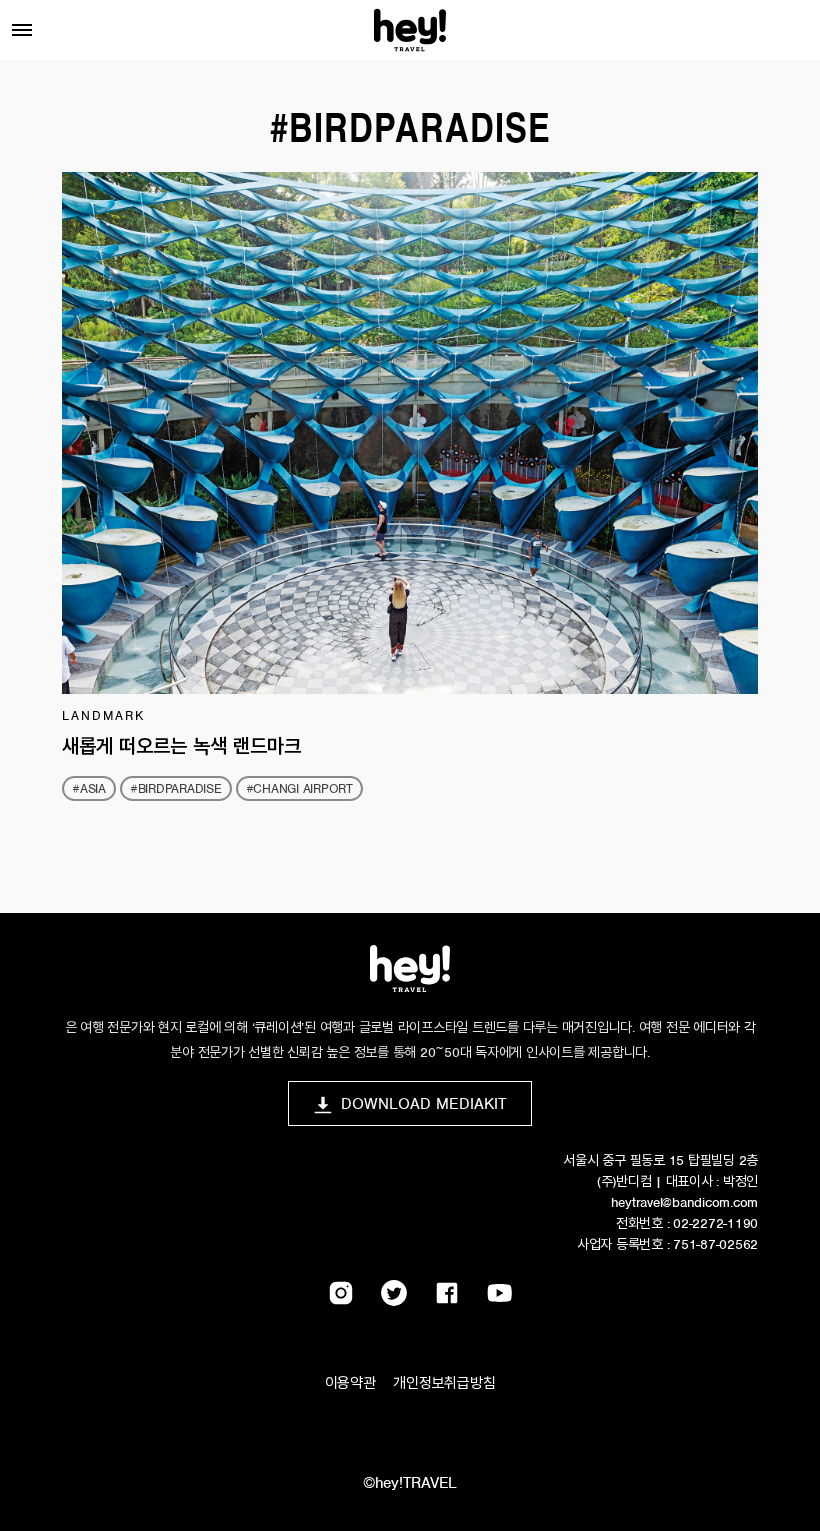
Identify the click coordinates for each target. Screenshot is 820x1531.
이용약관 (350, 1383)
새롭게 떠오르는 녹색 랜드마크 (181, 746)
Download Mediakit (424, 1104)
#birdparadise (176, 788)
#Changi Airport (299, 788)
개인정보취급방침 (444, 1383)
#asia (89, 788)
